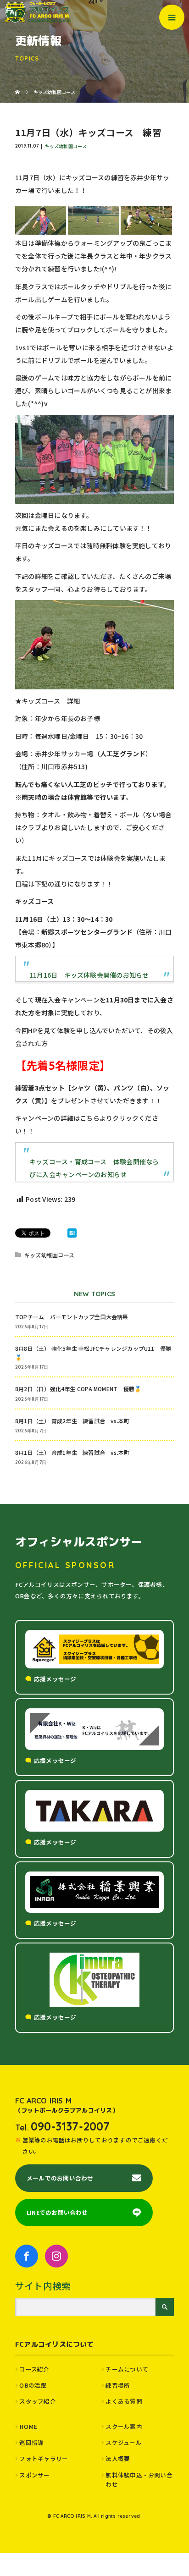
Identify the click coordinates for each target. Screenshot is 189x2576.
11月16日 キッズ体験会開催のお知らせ (89, 975)
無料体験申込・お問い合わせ (139, 2480)
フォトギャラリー (44, 2458)
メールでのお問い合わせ (60, 2178)
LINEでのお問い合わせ (57, 2212)
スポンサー (34, 2475)
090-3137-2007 (70, 2126)
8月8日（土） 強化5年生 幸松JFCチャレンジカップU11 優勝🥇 (93, 1353)
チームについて (127, 2369)
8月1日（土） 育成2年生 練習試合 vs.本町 (72, 1421)
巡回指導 (31, 2442)
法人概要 (118, 2458)
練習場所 (118, 2385)
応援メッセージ (55, 1679)
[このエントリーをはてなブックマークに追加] (72, 1233)
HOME (28, 2426)
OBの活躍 (33, 2385)
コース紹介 (34, 2369)
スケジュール (123, 2442)
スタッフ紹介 (37, 2401)
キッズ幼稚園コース (66, 146)
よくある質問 (124, 2401)
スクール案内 (124, 2426)
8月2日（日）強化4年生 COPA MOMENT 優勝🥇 (78, 1389)
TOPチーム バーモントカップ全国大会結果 (75, 1317)
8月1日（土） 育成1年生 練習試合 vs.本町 (72, 1452)
